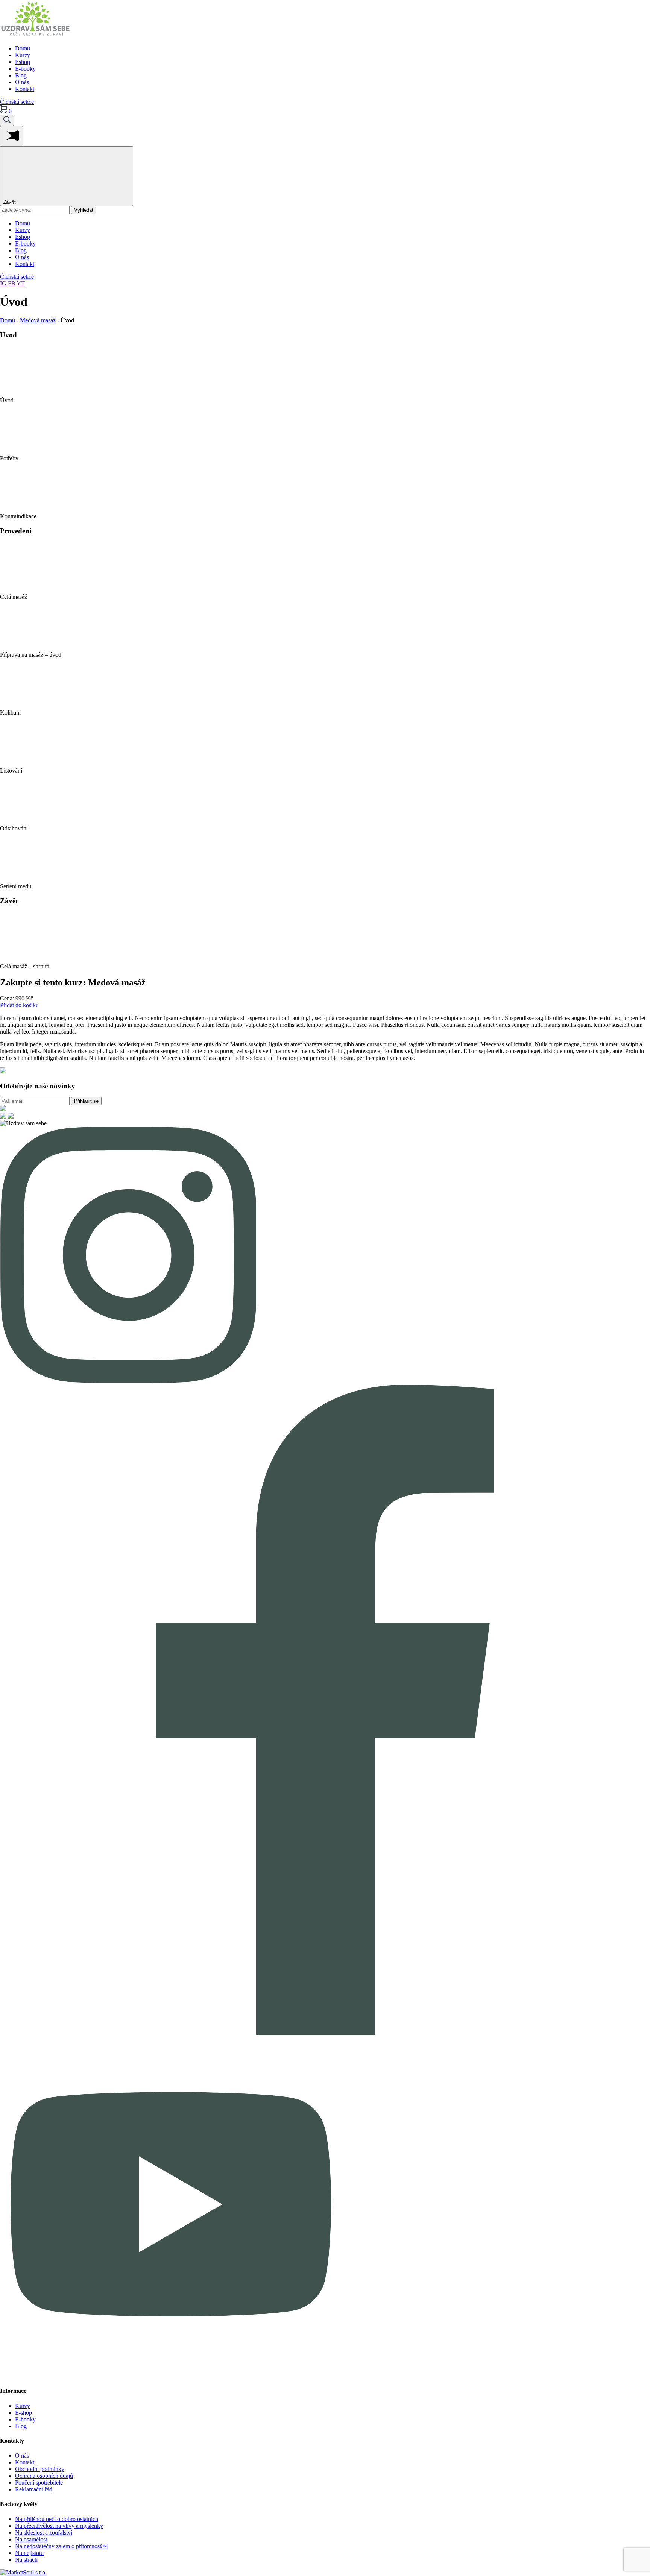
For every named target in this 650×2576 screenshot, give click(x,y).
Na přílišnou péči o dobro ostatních (57, 2519)
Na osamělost (31, 2539)
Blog (21, 75)
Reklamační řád (34, 2489)
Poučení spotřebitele (39, 2483)
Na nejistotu (29, 2553)
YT (21, 283)
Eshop (23, 62)
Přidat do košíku (19, 1005)
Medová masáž (38, 320)
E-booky (25, 69)
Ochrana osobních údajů (44, 2476)
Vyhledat (84, 210)
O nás (22, 82)
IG (3, 283)
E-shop (24, 2413)
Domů (23, 48)
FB (12, 283)
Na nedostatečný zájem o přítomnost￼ (61, 2546)
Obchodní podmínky (40, 2469)
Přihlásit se (86, 1101)
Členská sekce (17, 102)
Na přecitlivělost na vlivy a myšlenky (59, 2526)
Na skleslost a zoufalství (44, 2533)
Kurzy (23, 55)
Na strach (26, 2560)
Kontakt (25, 89)
